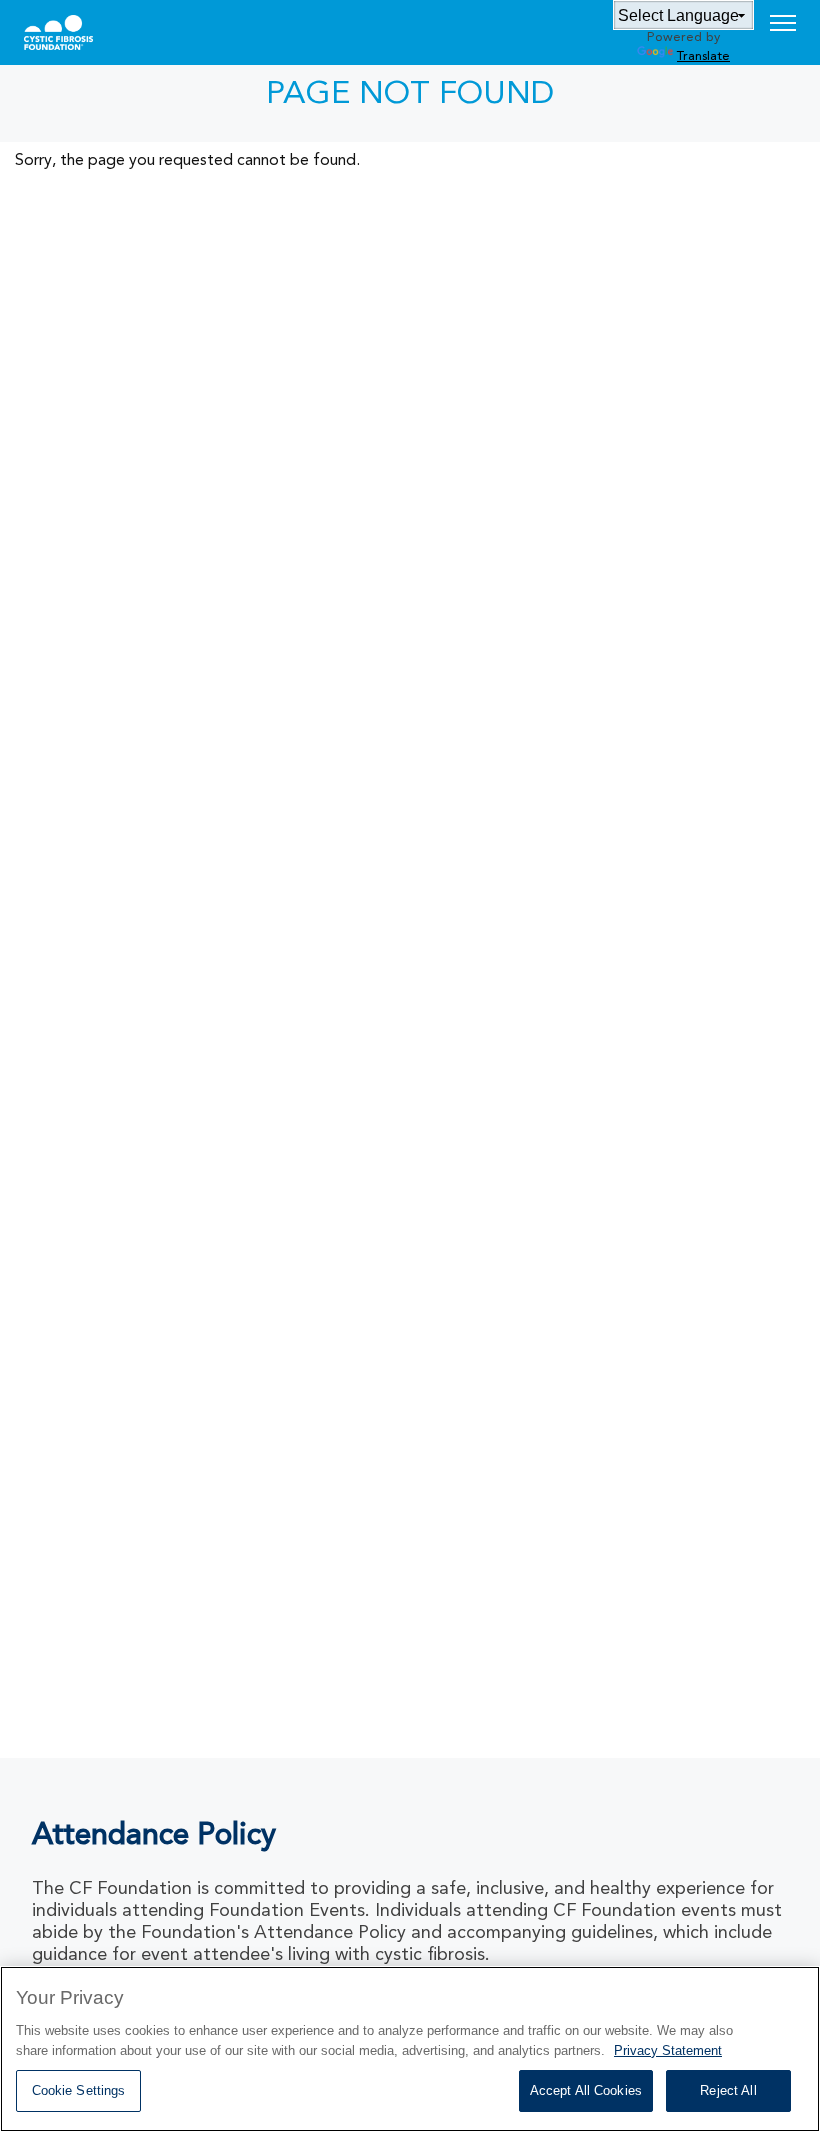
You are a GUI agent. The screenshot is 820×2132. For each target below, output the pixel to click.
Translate (703, 56)
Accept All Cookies (586, 2090)
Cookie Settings (79, 2090)
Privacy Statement (668, 2050)
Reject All (728, 2090)
